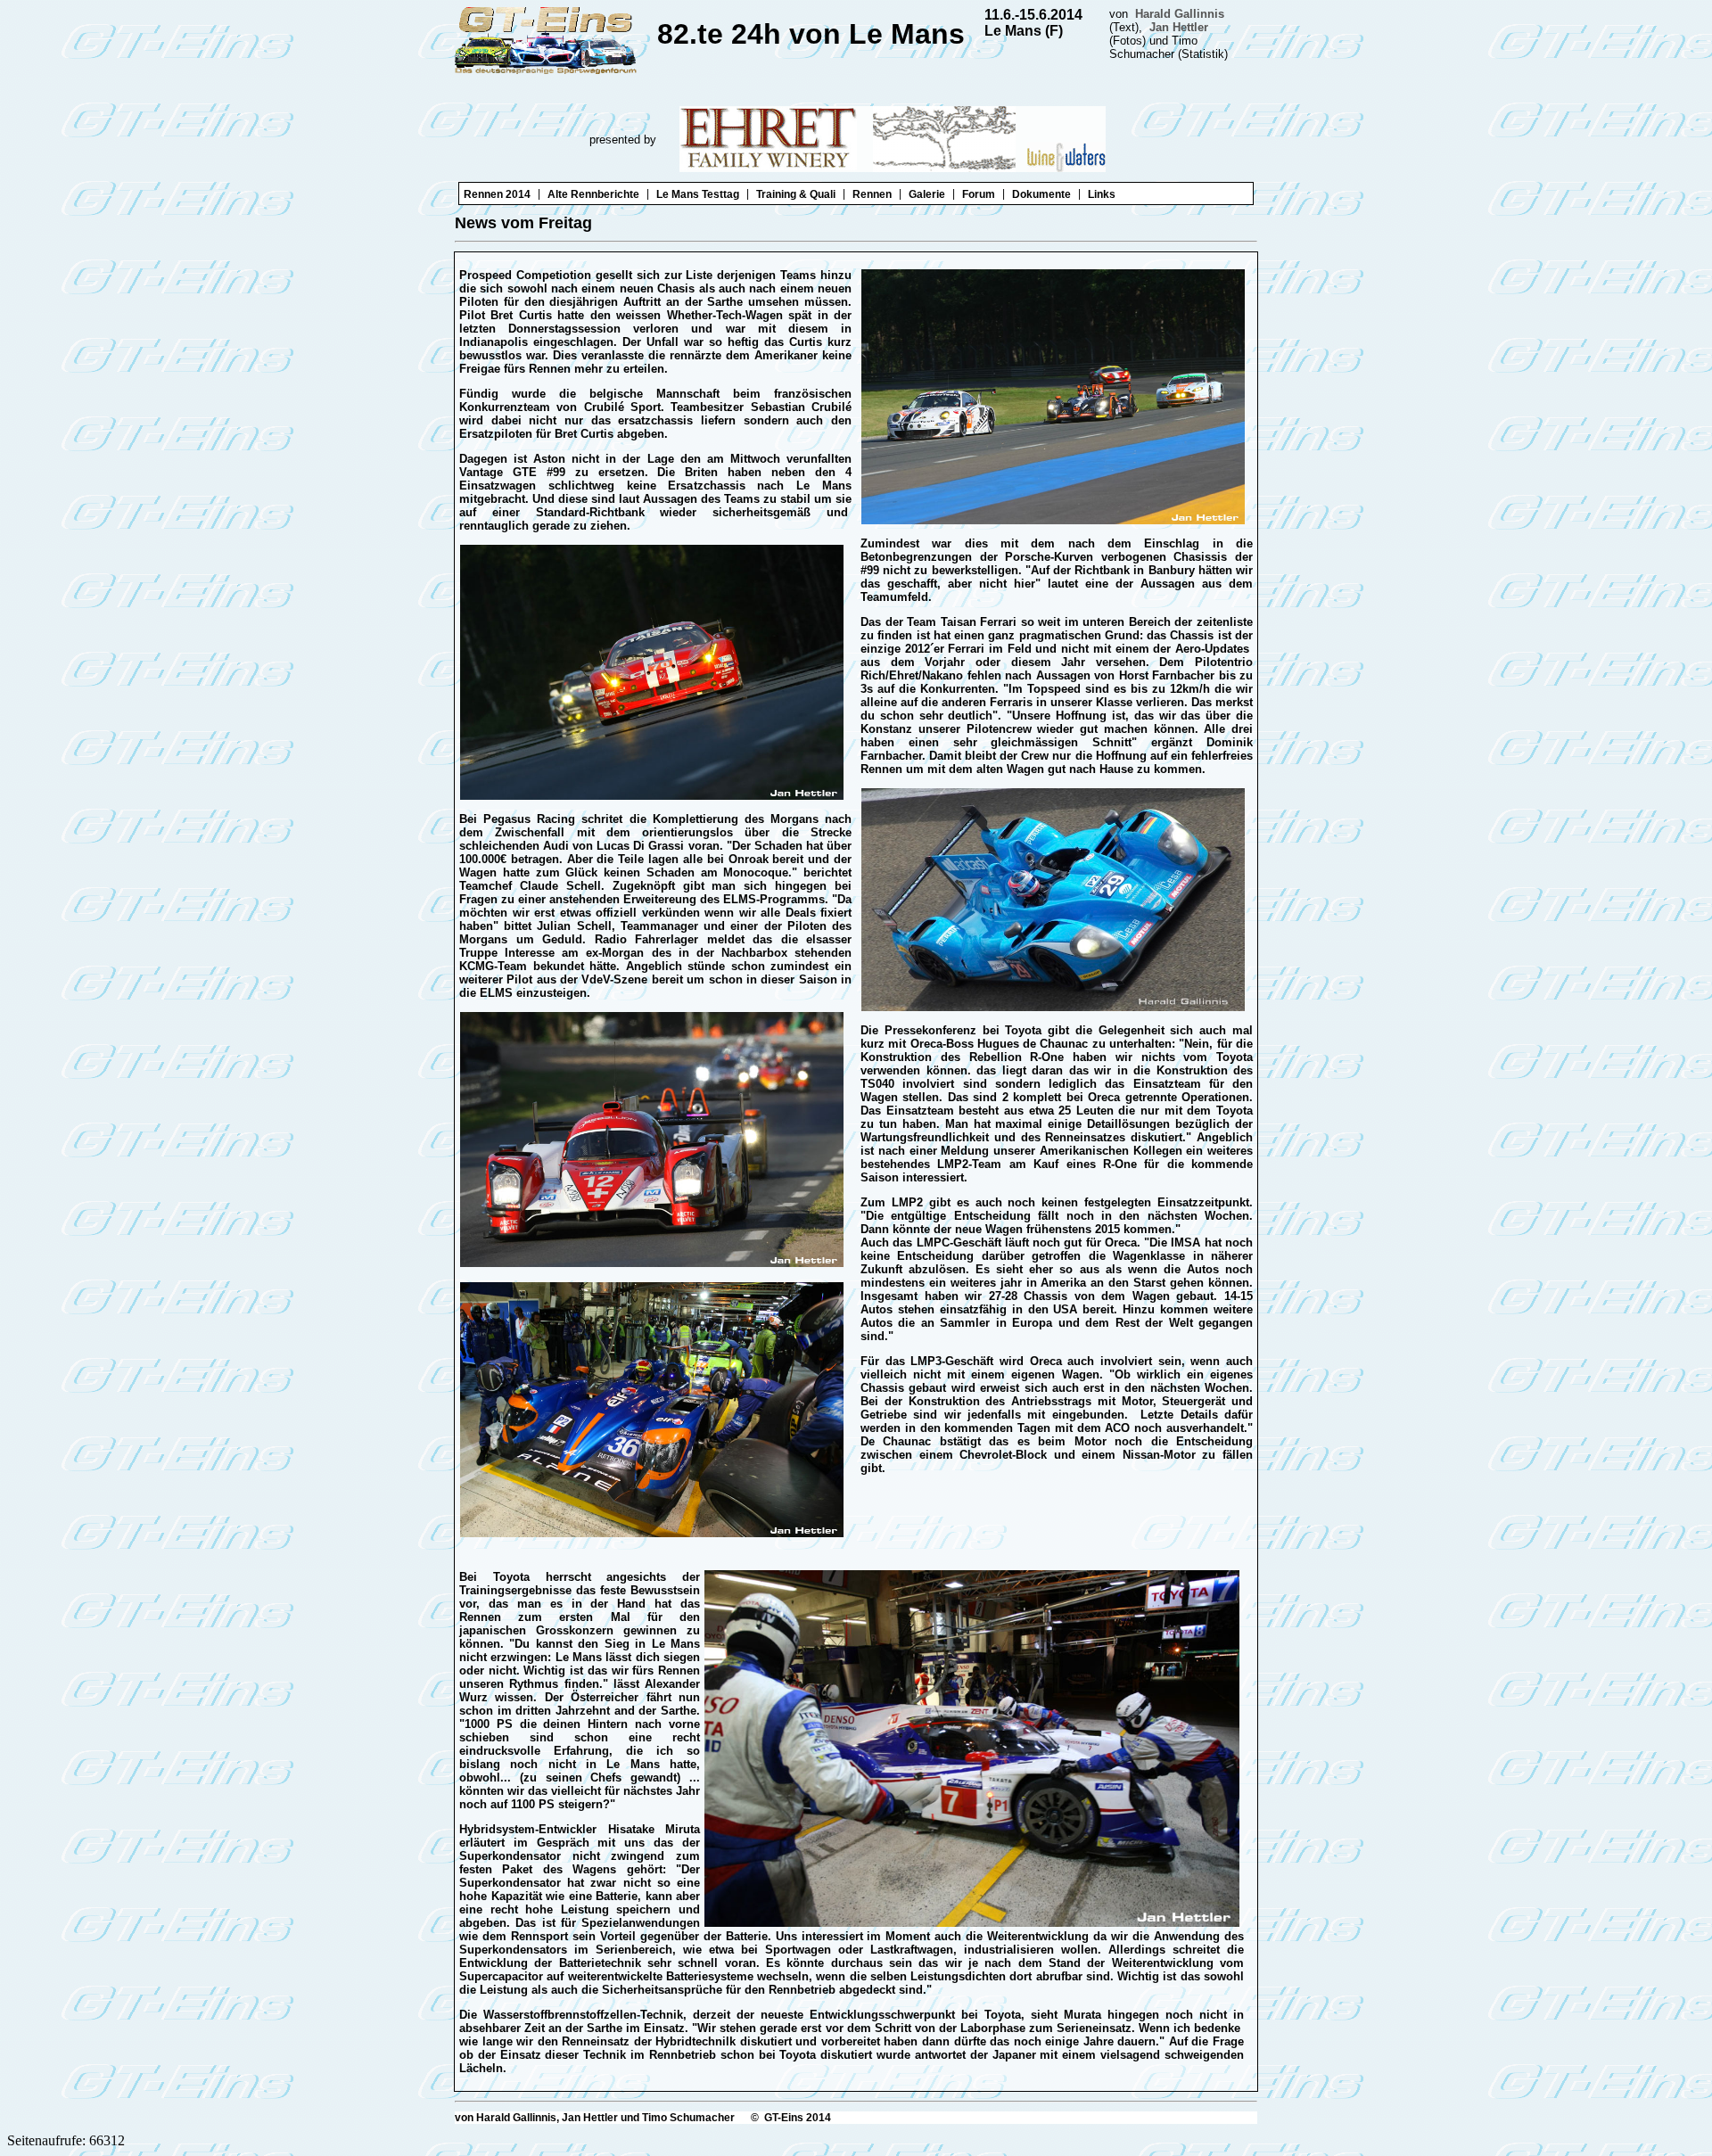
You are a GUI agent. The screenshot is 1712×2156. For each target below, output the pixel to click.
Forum (979, 194)
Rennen (872, 194)
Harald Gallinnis (1180, 14)
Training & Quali (796, 194)
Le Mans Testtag (698, 194)
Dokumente (1041, 194)
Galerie (927, 194)
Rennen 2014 (497, 194)
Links (1102, 194)
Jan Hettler (1179, 27)
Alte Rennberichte (593, 194)
